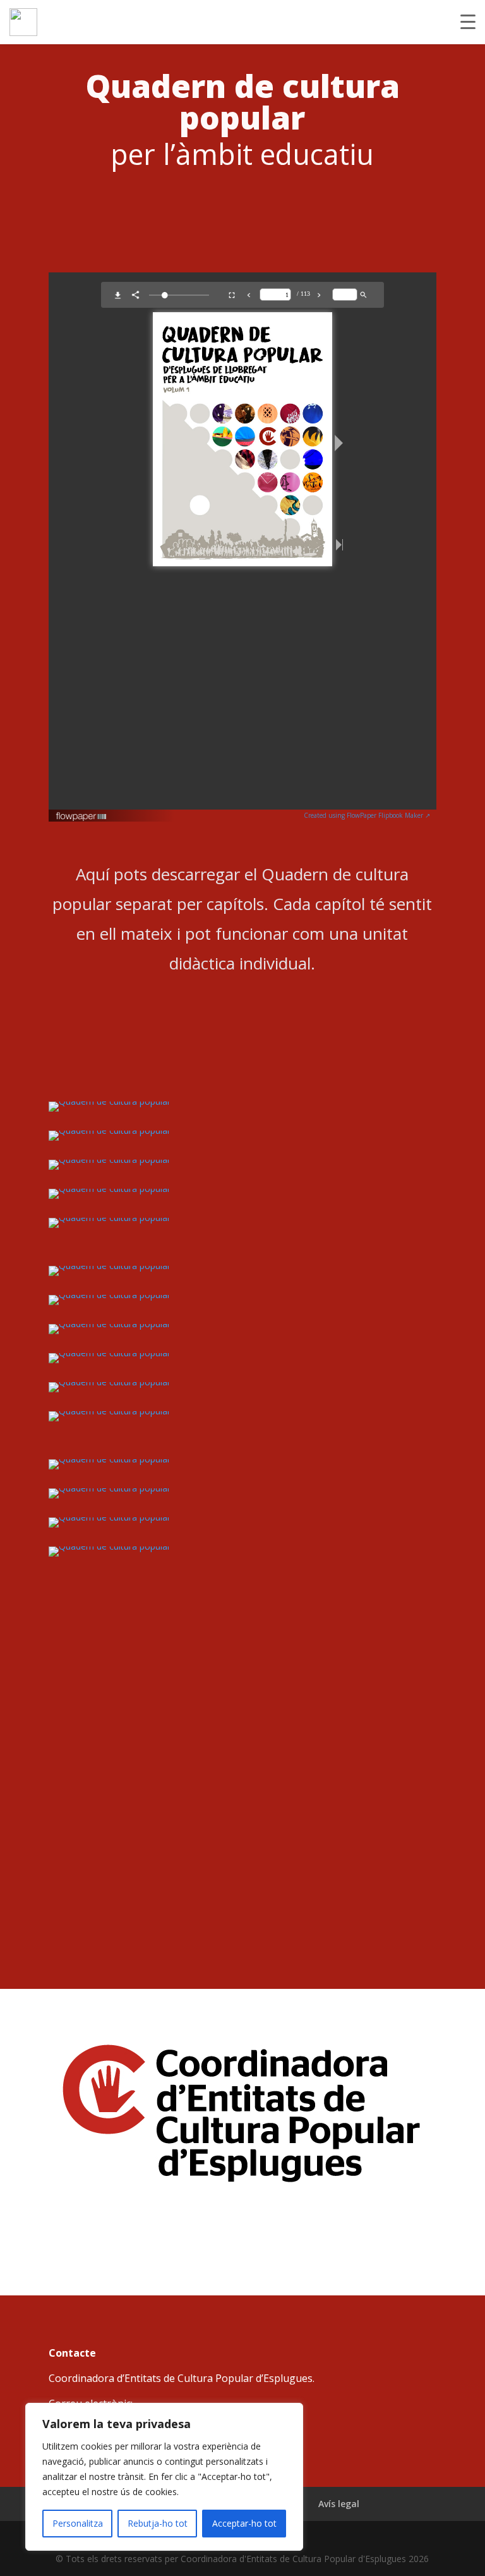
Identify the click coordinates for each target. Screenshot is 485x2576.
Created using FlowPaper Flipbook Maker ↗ (367, 815)
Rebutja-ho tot (158, 2523)
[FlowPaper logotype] (82, 818)
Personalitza (78, 2523)
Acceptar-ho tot (244, 2523)
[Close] (290, 2414)
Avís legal (339, 2504)
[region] (164, 2477)
